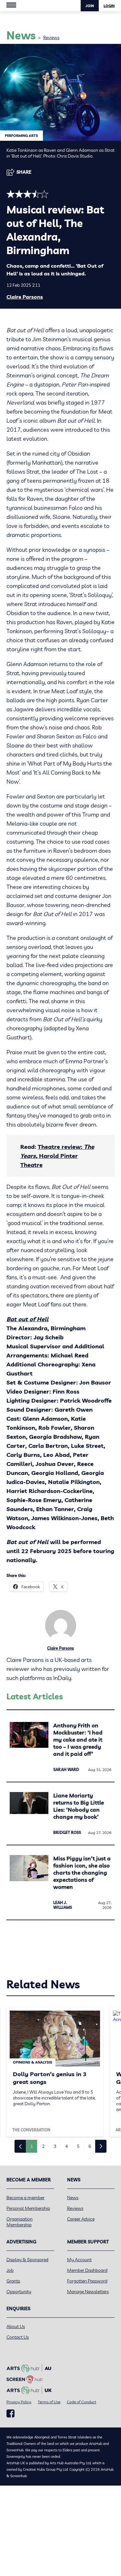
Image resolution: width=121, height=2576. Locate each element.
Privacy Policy (19, 2402)
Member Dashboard (87, 2270)
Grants (13, 2281)
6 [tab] (90, 2146)
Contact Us (18, 2337)
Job (10, 2270)
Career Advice (81, 2219)
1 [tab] (32, 2146)
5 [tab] (78, 2146)
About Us (16, 2326)
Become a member (25, 2198)
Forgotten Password (87, 2281)
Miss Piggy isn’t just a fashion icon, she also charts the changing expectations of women (82, 1873)
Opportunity (19, 2292)
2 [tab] (43, 2146)
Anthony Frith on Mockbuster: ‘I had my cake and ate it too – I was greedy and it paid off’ (78, 1740)
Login (109, 6)
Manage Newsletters (88, 2292)
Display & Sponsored (27, 2260)
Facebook (10, 2414)
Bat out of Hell (27, 1319)
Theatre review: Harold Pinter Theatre (57, 1156)
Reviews (51, 37)
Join (90, 6)
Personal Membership (28, 2208)
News (73, 2198)
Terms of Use (49, 2402)
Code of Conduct (81, 2402)
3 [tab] (55, 2146)
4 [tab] (66, 2146)
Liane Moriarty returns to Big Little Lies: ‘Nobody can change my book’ (79, 1806)
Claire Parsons (25, 297)
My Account (79, 2260)
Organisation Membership (20, 2222)
